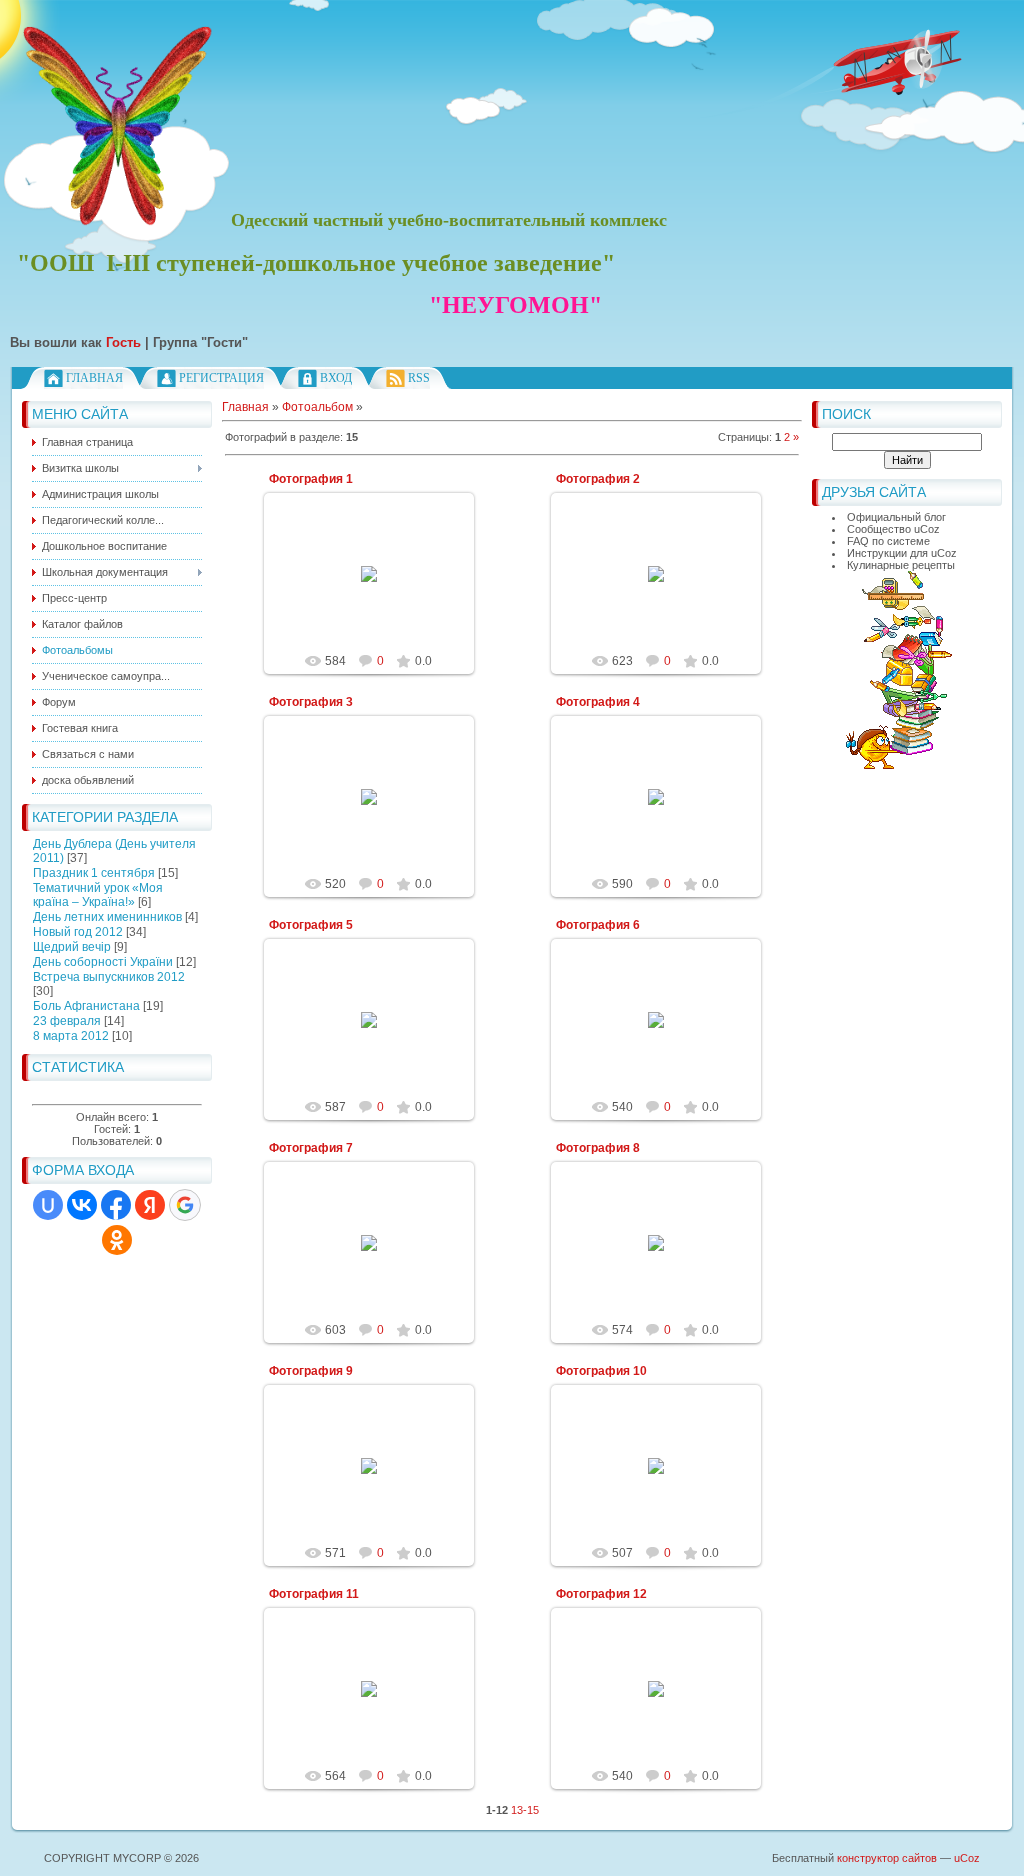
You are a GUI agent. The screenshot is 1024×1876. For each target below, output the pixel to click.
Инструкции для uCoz (902, 553)
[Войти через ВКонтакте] (82, 1205)
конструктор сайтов (887, 1858)
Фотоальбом (317, 407)
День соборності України (103, 962)
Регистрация (221, 378)
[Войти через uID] (48, 1205)
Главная (94, 378)
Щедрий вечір (72, 947)
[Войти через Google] (185, 1205)
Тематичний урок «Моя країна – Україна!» (98, 895)
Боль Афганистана (86, 1006)
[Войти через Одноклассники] (117, 1240)
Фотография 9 (311, 1371)
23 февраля (67, 1021)
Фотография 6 (598, 925)
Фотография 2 (598, 479)
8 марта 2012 (71, 1036)
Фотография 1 (311, 479)
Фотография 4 (598, 702)
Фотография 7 (311, 1148)
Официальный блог (896, 517)
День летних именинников (107, 917)
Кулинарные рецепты (901, 565)
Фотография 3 (311, 702)
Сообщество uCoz (893, 529)
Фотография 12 (601, 1594)
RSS (419, 378)
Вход (336, 378)
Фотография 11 (314, 1594)
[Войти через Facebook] (116, 1205)
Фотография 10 (601, 1371)
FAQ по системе (888, 541)
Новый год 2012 (78, 932)
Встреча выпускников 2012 (109, 977)
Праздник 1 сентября (94, 873)
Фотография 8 (598, 1148)
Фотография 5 (311, 925)
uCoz (967, 1858)
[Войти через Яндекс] (150, 1205)
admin (378, 590)
